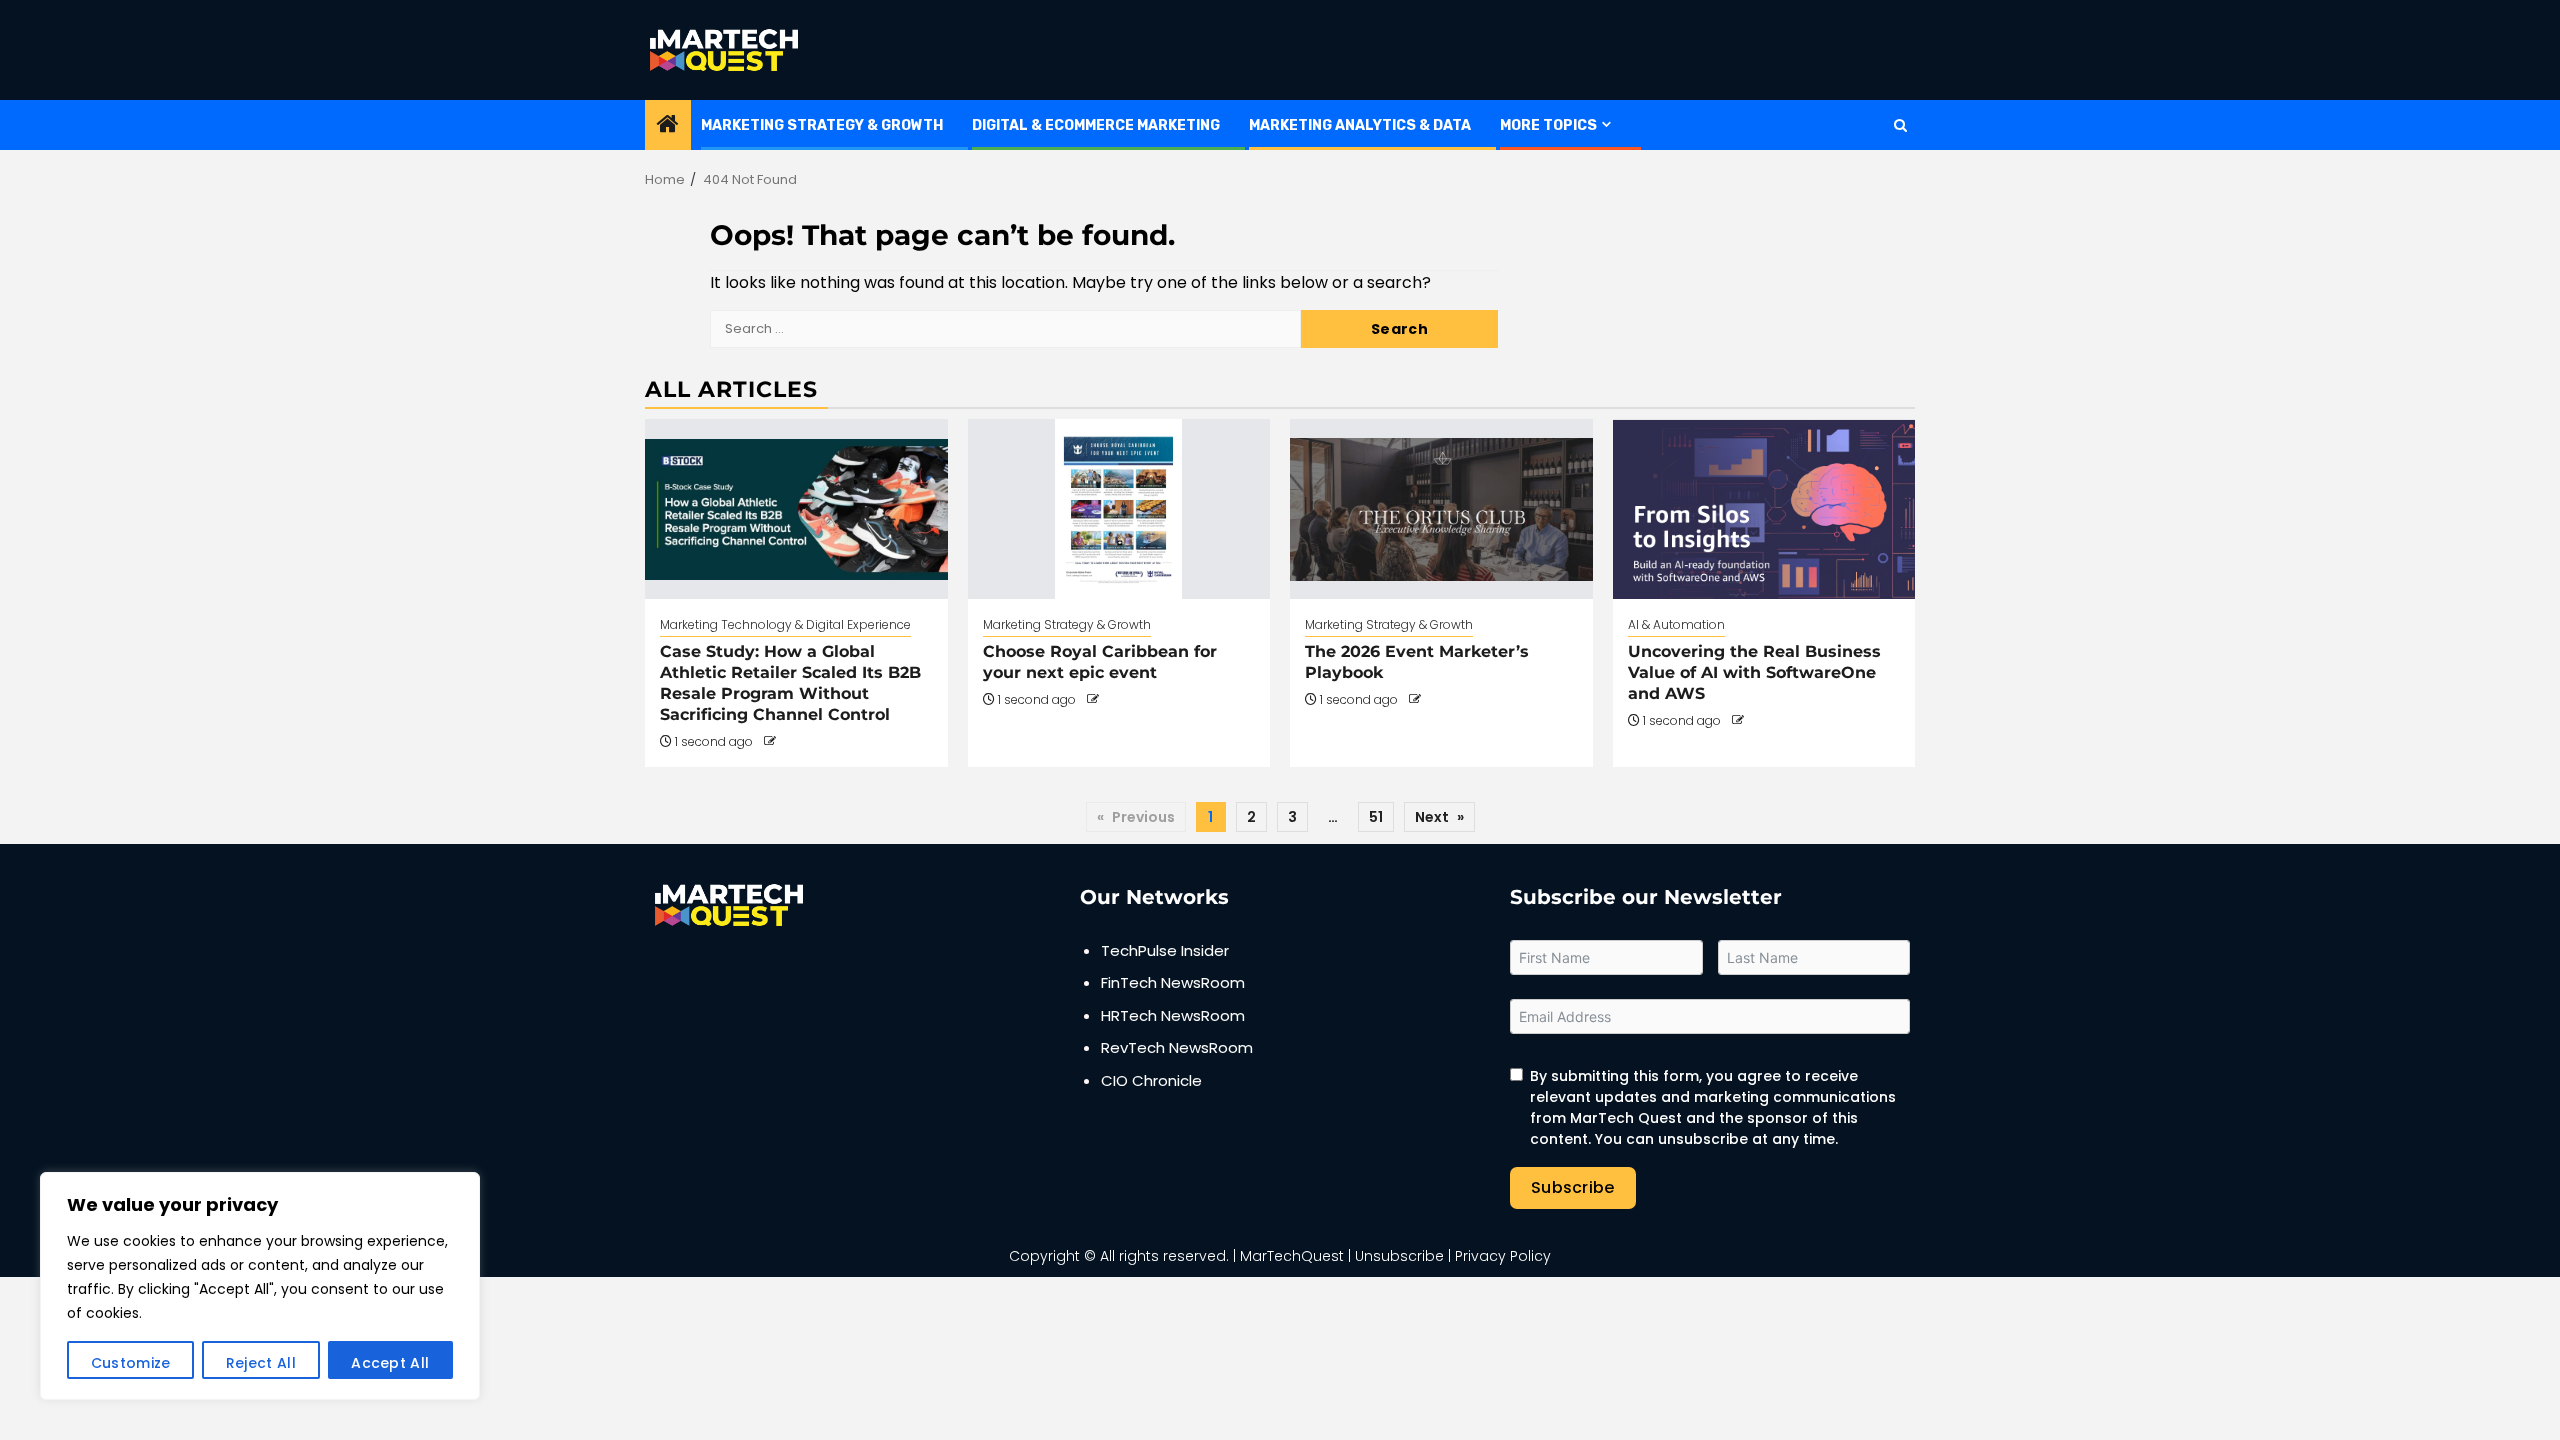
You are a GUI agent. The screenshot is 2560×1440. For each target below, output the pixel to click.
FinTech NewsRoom (1173, 982)
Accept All (390, 1363)
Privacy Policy (1503, 1256)
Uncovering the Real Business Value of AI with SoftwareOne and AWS (1754, 672)
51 (1376, 817)
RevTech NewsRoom (1177, 1047)
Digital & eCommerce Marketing (1096, 125)
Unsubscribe (1399, 1256)
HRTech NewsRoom (1173, 1015)
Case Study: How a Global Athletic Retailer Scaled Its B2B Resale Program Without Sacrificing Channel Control (790, 682)
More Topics (1548, 125)
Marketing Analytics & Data (1360, 125)
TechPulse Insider (1165, 950)
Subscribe (1573, 1187)
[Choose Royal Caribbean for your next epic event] (1119, 509)
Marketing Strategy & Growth (822, 125)
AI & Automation (1676, 624)
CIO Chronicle (1151, 1080)
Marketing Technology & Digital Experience (785, 624)
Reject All (261, 1363)
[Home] (668, 125)
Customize (131, 1363)
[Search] (1900, 125)
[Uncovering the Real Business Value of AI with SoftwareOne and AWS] (1764, 509)
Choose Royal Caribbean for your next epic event (1100, 662)
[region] (260, 1286)
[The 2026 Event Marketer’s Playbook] (1441, 509)
